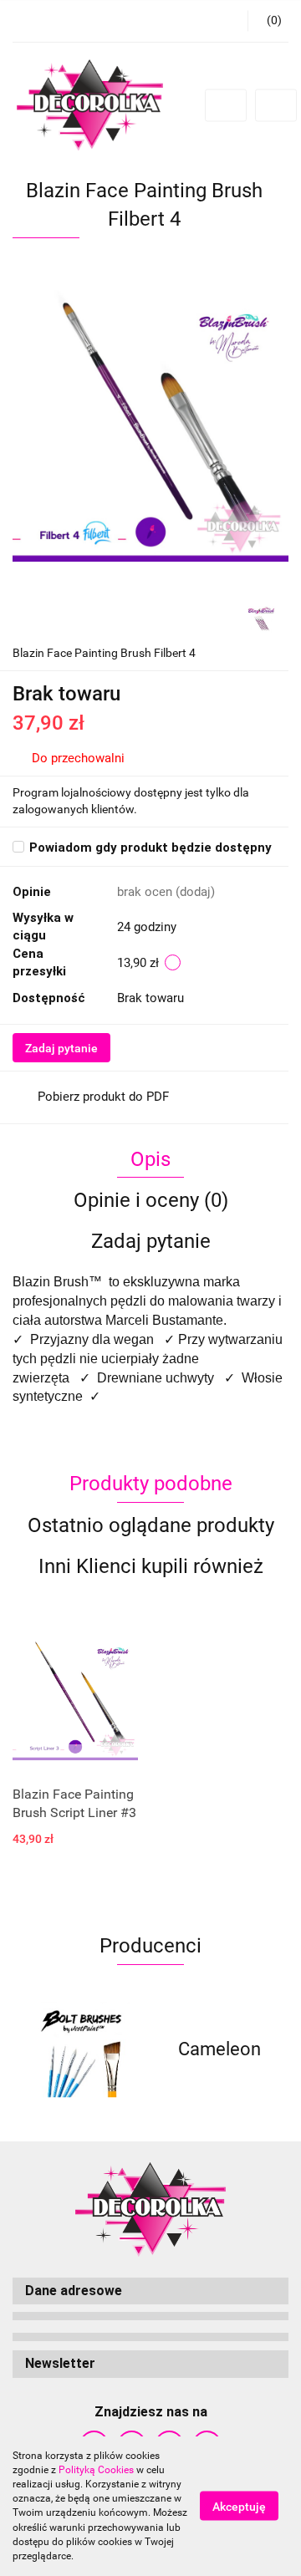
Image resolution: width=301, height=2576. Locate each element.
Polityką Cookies (96, 2470)
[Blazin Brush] (261, 618)
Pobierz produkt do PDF (103, 1097)
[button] (150, 2291)
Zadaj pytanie (61, 1048)
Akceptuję (239, 2507)
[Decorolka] (219, 2049)
